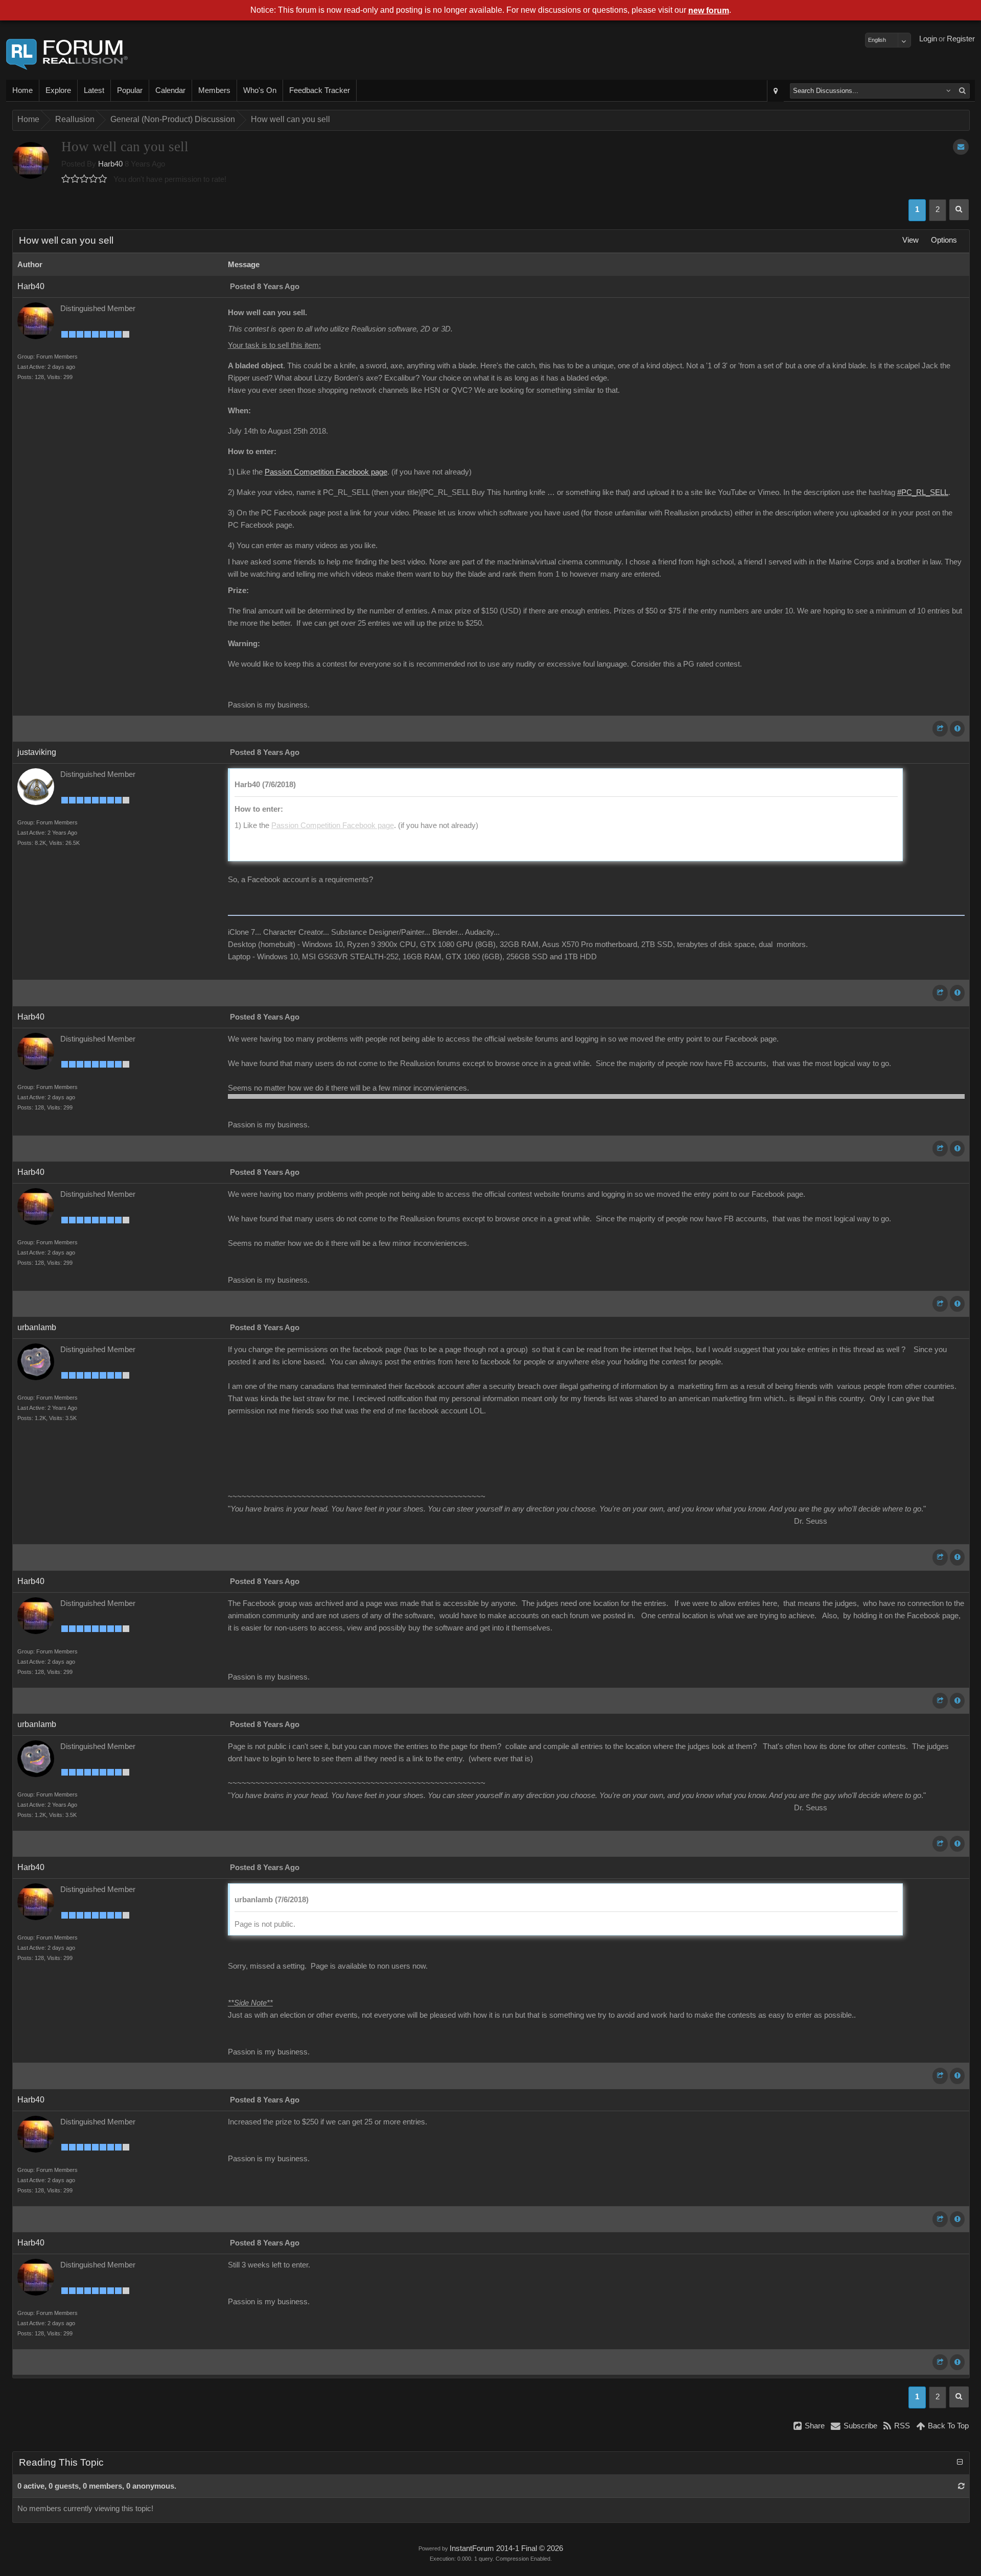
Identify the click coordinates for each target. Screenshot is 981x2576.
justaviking (37, 752)
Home (22, 90)
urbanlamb (37, 1327)
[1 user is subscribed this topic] (961, 147)
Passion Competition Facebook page (326, 472)
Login (928, 39)
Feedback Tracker (320, 90)
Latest (94, 90)
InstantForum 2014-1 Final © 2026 (506, 2548)
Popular (130, 90)
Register (961, 39)
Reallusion (75, 119)
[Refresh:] (961, 2486)
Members (214, 90)
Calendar (170, 90)
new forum (709, 10)
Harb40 (110, 164)
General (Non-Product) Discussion (173, 119)
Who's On (260, 90)
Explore (58, 90)
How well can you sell (290, 119)
